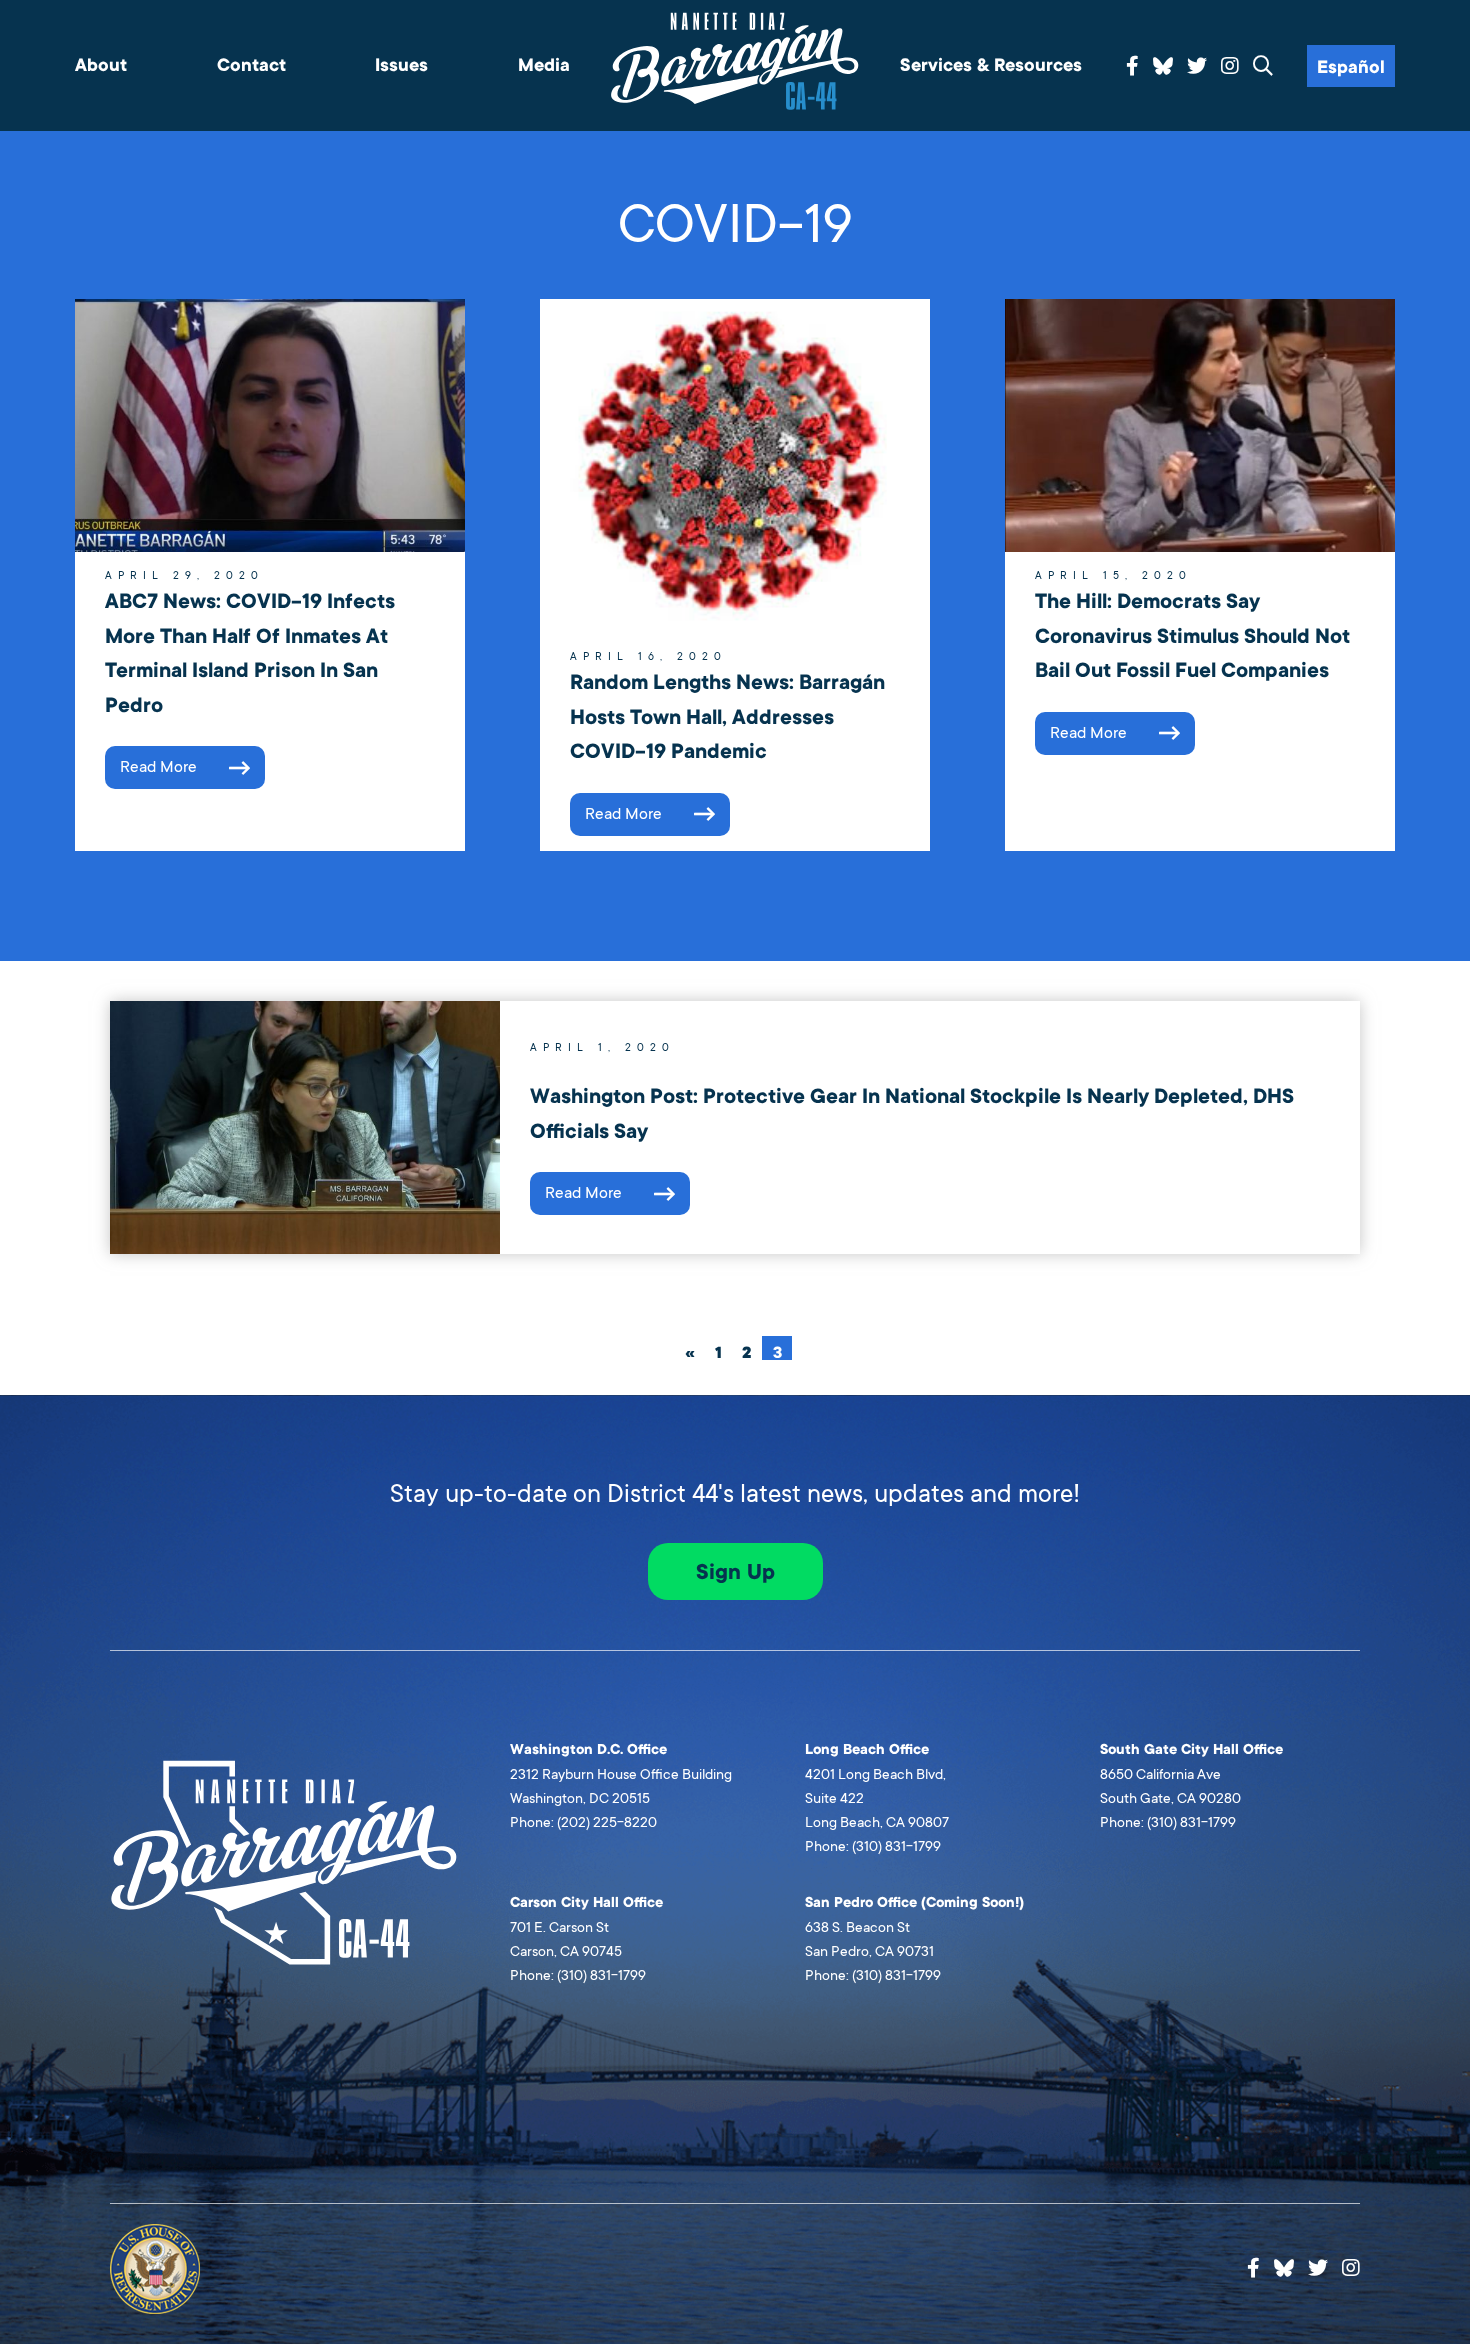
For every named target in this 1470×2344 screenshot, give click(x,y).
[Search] (1263, 67)
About (101, 65)
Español (1351, 67)
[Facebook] (1132, 67)
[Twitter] (1197, 67)
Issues (401, 65)
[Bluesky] (1163, 63)
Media (544, 65)
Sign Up (735, 1572)
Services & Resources (991, 65)
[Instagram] (1230, 67)
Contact (251, 65)
